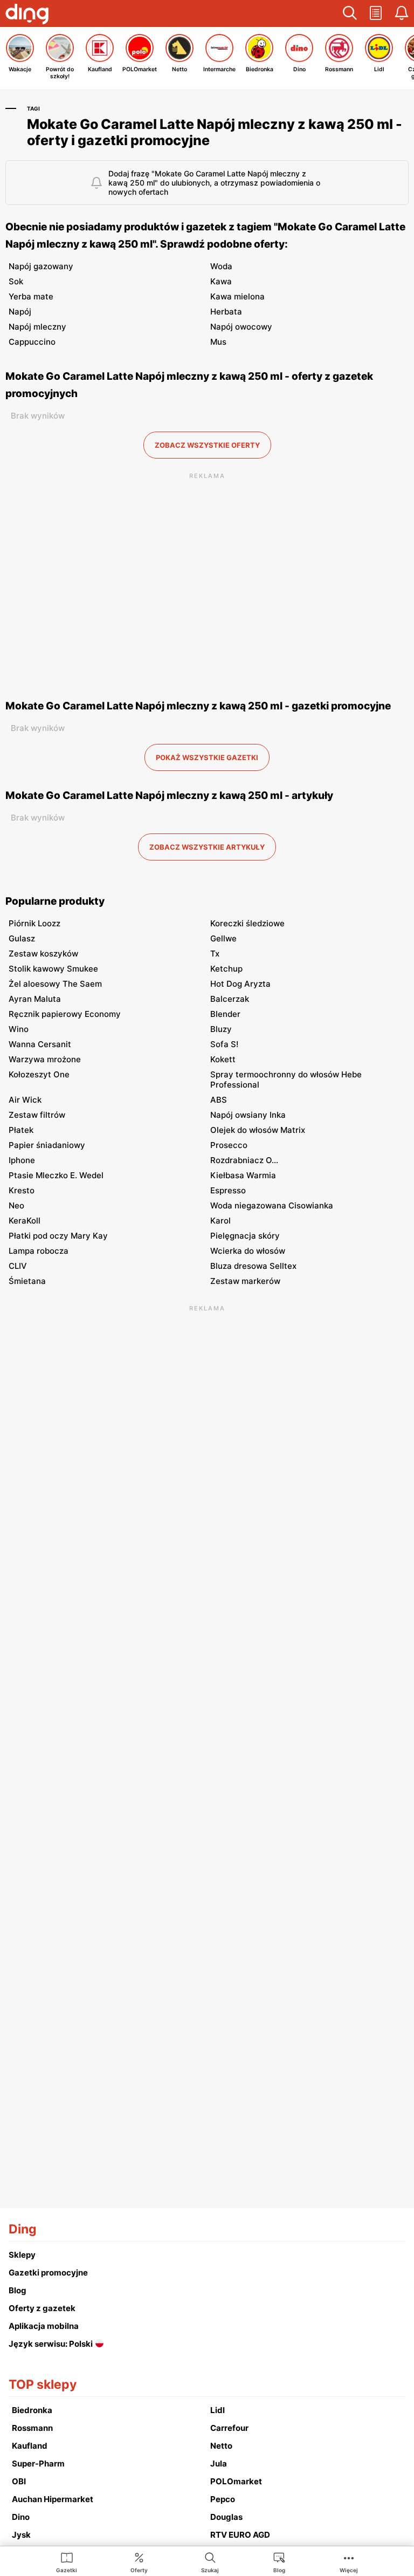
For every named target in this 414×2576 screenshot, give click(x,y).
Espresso (228, 1190)
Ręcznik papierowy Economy (65, 1014)
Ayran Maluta (35, 999)
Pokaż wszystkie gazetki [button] (207, 757)
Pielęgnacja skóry (245, 1236)
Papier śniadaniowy (47, 1145)
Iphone (22, 1160)
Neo (16, 1205)
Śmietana (27, 1281)
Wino (19, 1029)
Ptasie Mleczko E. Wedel (56, 1175)
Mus (218, 342)
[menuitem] (67, 2562)
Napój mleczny (37, 327)
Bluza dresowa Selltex (253, 1266)
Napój (20, 312)
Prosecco (229, 1145)
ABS (219, 1100)
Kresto (22, 1190)
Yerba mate (31, 296)
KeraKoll (25, 1221)
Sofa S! (224, 1044)
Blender (225, 1014)
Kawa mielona (237, 296)
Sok (16, 281)
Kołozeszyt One (39, 1074)
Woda (221, 266)
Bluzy (221, 1029)
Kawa (221, 281)
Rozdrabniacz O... (244, 1160)
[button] (350, 13)
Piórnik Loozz (34, 923)
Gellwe (223, 938)
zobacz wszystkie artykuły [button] (207, 847)
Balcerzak (230, 999)
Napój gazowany (41, 266)
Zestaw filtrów (37, 1115)
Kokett (223, 1059)
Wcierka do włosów (248, 1251)
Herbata (226, 312)
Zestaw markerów (245, 1281)
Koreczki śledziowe (247, 923)
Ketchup (226, 969)
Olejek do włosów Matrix (258, 1130)
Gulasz (22, 938)
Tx (215, 954)
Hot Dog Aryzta (240, 984)
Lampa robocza (39, 1251)
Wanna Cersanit (40, 1044)
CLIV (18, 1266)
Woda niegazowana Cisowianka (272, 1205)
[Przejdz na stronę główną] (27, 15)
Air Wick (25, 1100)
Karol (220, 1221)
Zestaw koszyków (43, 954)
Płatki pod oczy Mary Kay (58, 1236)
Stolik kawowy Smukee (53, 969)
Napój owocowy (241, 327)
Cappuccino (32, 342)
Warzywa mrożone (45, 1059)
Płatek (21, 1130)
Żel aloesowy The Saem (55, 984)
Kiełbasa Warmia (243, 1175)
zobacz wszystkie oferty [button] (207, 445)
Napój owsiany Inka (248, 1115)
